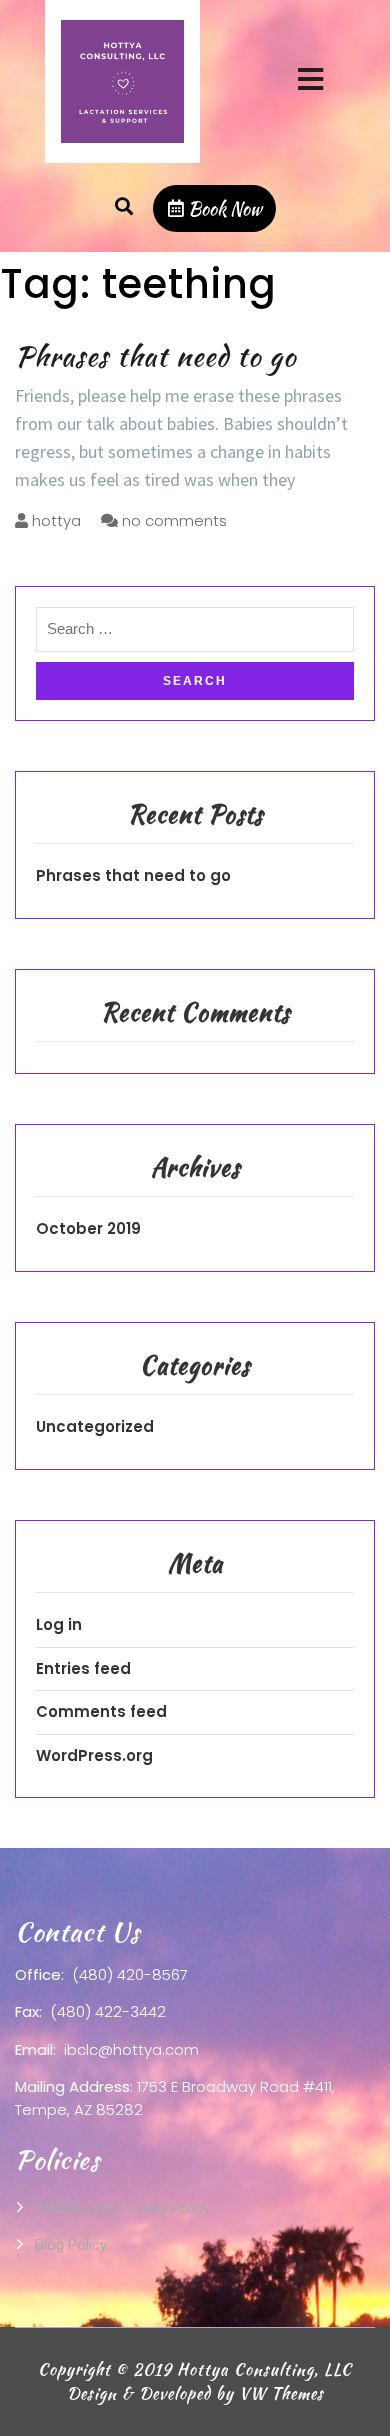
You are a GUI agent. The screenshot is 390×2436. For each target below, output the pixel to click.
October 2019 (88, 1228)
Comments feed (101, 1711)
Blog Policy (71, 2245)
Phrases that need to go (155, 356)
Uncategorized (95, 1426)
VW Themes (279, 2393)
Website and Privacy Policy (122, 2208)
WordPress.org (94, 1755)
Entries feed (83, 1668)
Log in (59, 1624)
